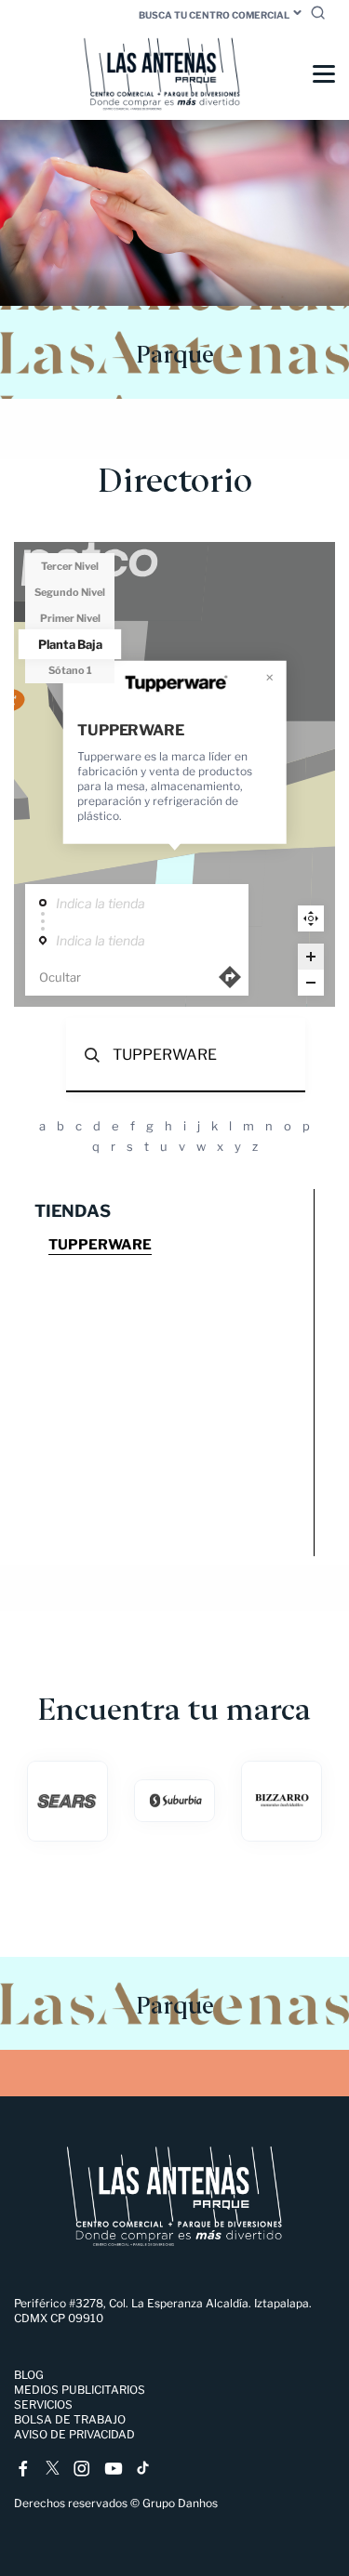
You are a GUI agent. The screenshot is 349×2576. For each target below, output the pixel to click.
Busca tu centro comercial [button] (214, 15)
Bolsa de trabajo (70, 2419)
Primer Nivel (70, 618)
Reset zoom (311, 918)
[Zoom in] (311, 957)
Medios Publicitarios (80, 2390)
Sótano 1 (70, 670)
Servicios (43, 2404)
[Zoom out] (311, 983)
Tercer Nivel (70, 566)
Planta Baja (70, 643)
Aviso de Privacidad (74, 2434)
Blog (29, 2375)
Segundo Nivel (70, 592)
